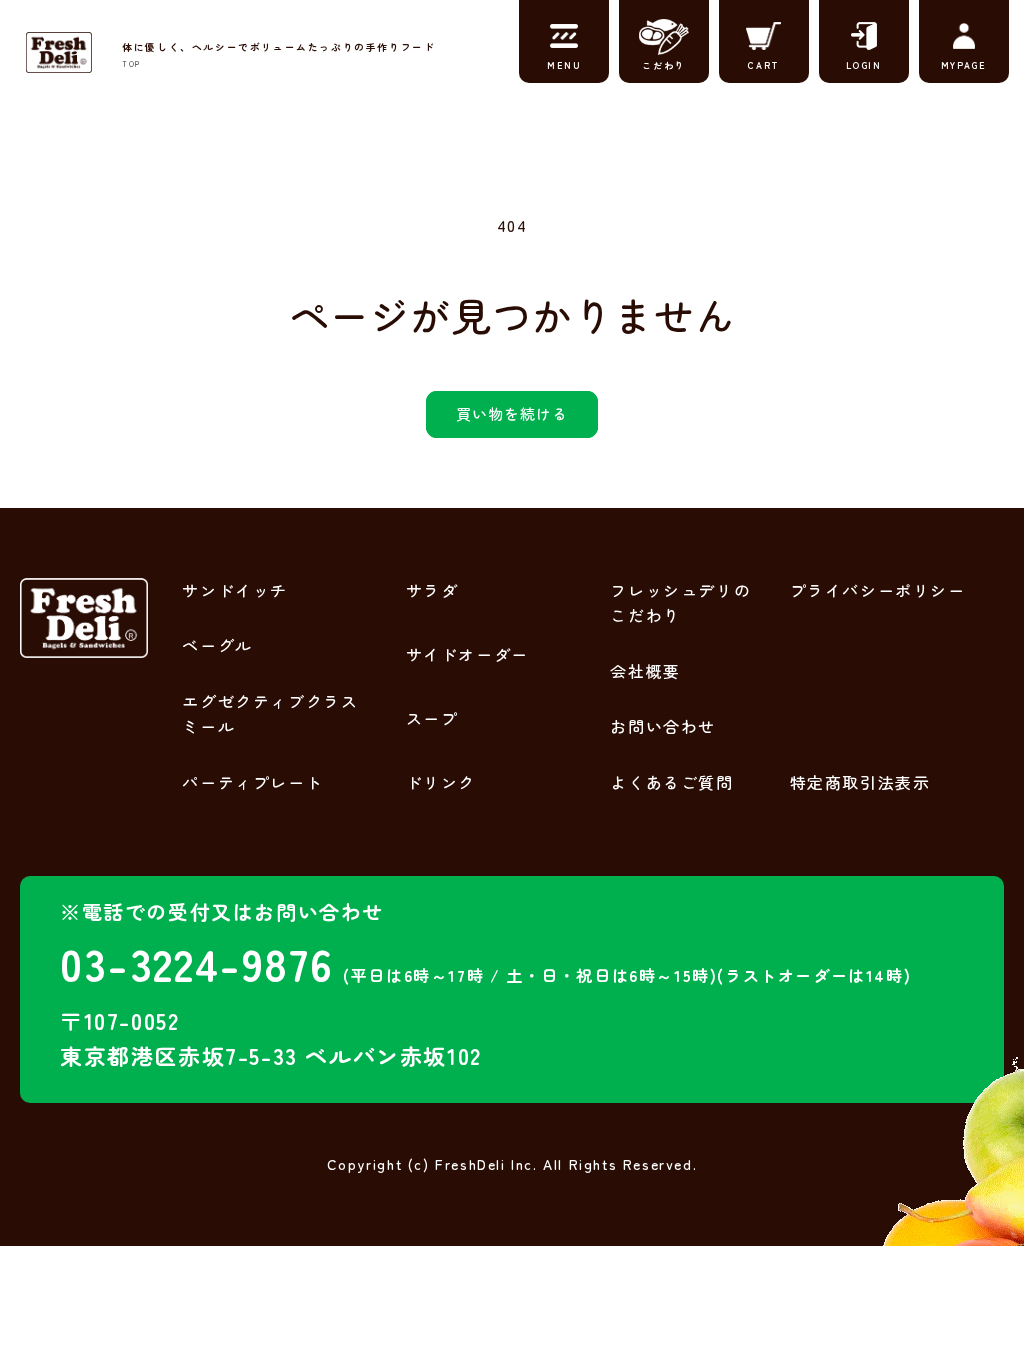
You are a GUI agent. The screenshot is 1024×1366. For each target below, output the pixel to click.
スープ (432, 718)
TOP (131, 64)
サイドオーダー (467, 654)
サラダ (432, 590)
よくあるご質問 (671, 782)
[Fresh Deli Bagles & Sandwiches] (59, 52)
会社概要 (645, 671)
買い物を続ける (512, 413)
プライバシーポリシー (878, 590)
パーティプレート (252, 782)
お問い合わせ (663, 726)
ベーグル (217, 645)
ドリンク (441, 782)
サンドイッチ (235, 590)
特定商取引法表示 (860, 782)
